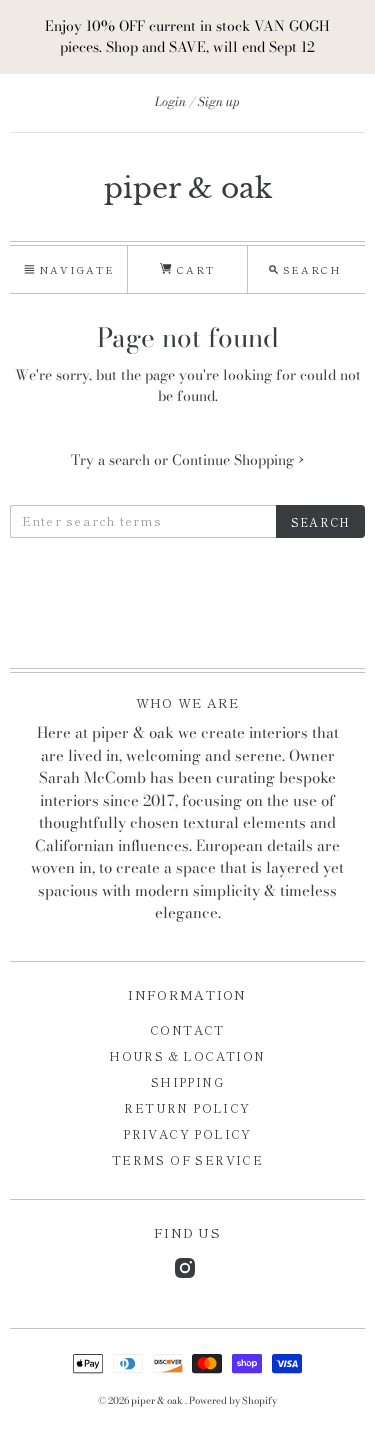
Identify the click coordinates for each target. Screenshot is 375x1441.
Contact (187, 1029)
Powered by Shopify (233, 1400)
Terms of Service (187, 1159)
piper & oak (188, 188)
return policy (187, 1107)
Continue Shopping (238, 460)
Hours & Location (187, 1055)
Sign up (219, 101)
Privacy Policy (187, 1133)
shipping (187, 1081)
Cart (193, 269)
